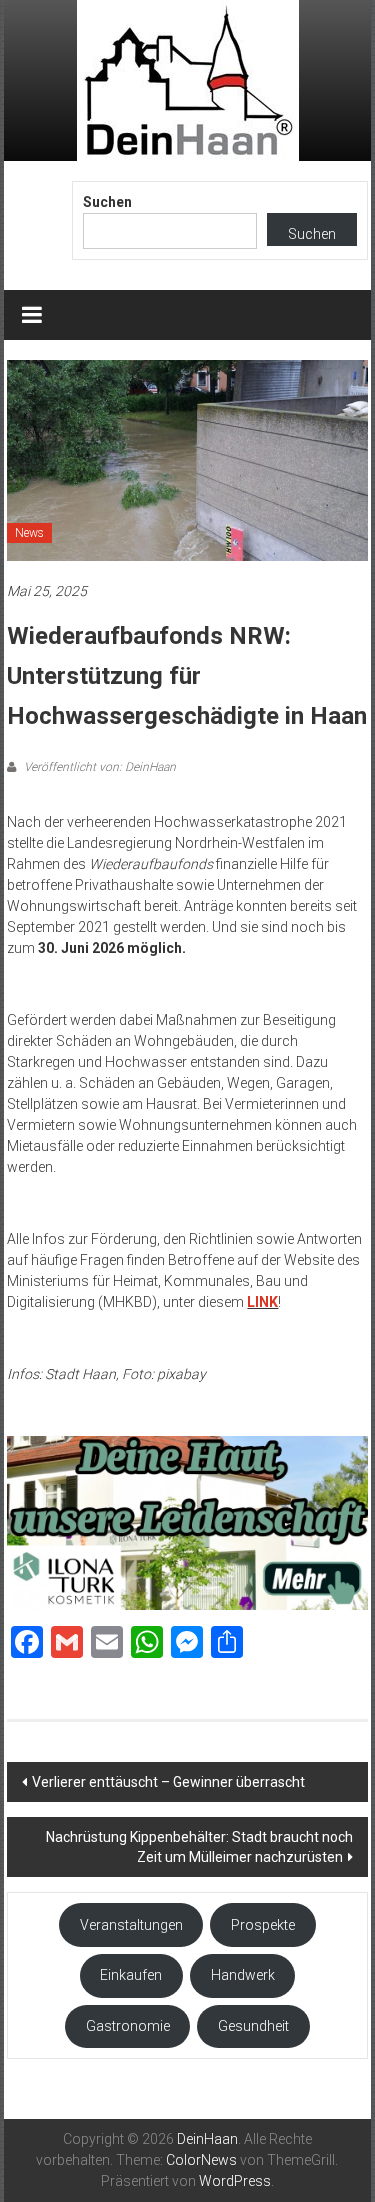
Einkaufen (131, 1975)
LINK (262, 1302)
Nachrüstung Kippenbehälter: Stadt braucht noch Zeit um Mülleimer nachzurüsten (199, 1847)
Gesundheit (253, 2026)
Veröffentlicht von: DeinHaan (98, 767)
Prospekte (263, 1925)
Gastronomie (128, 2026)
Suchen (107, 202)
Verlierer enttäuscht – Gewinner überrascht (168, 1782)
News (29, 533)
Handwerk (243, 1975)
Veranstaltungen (131, 1925)
